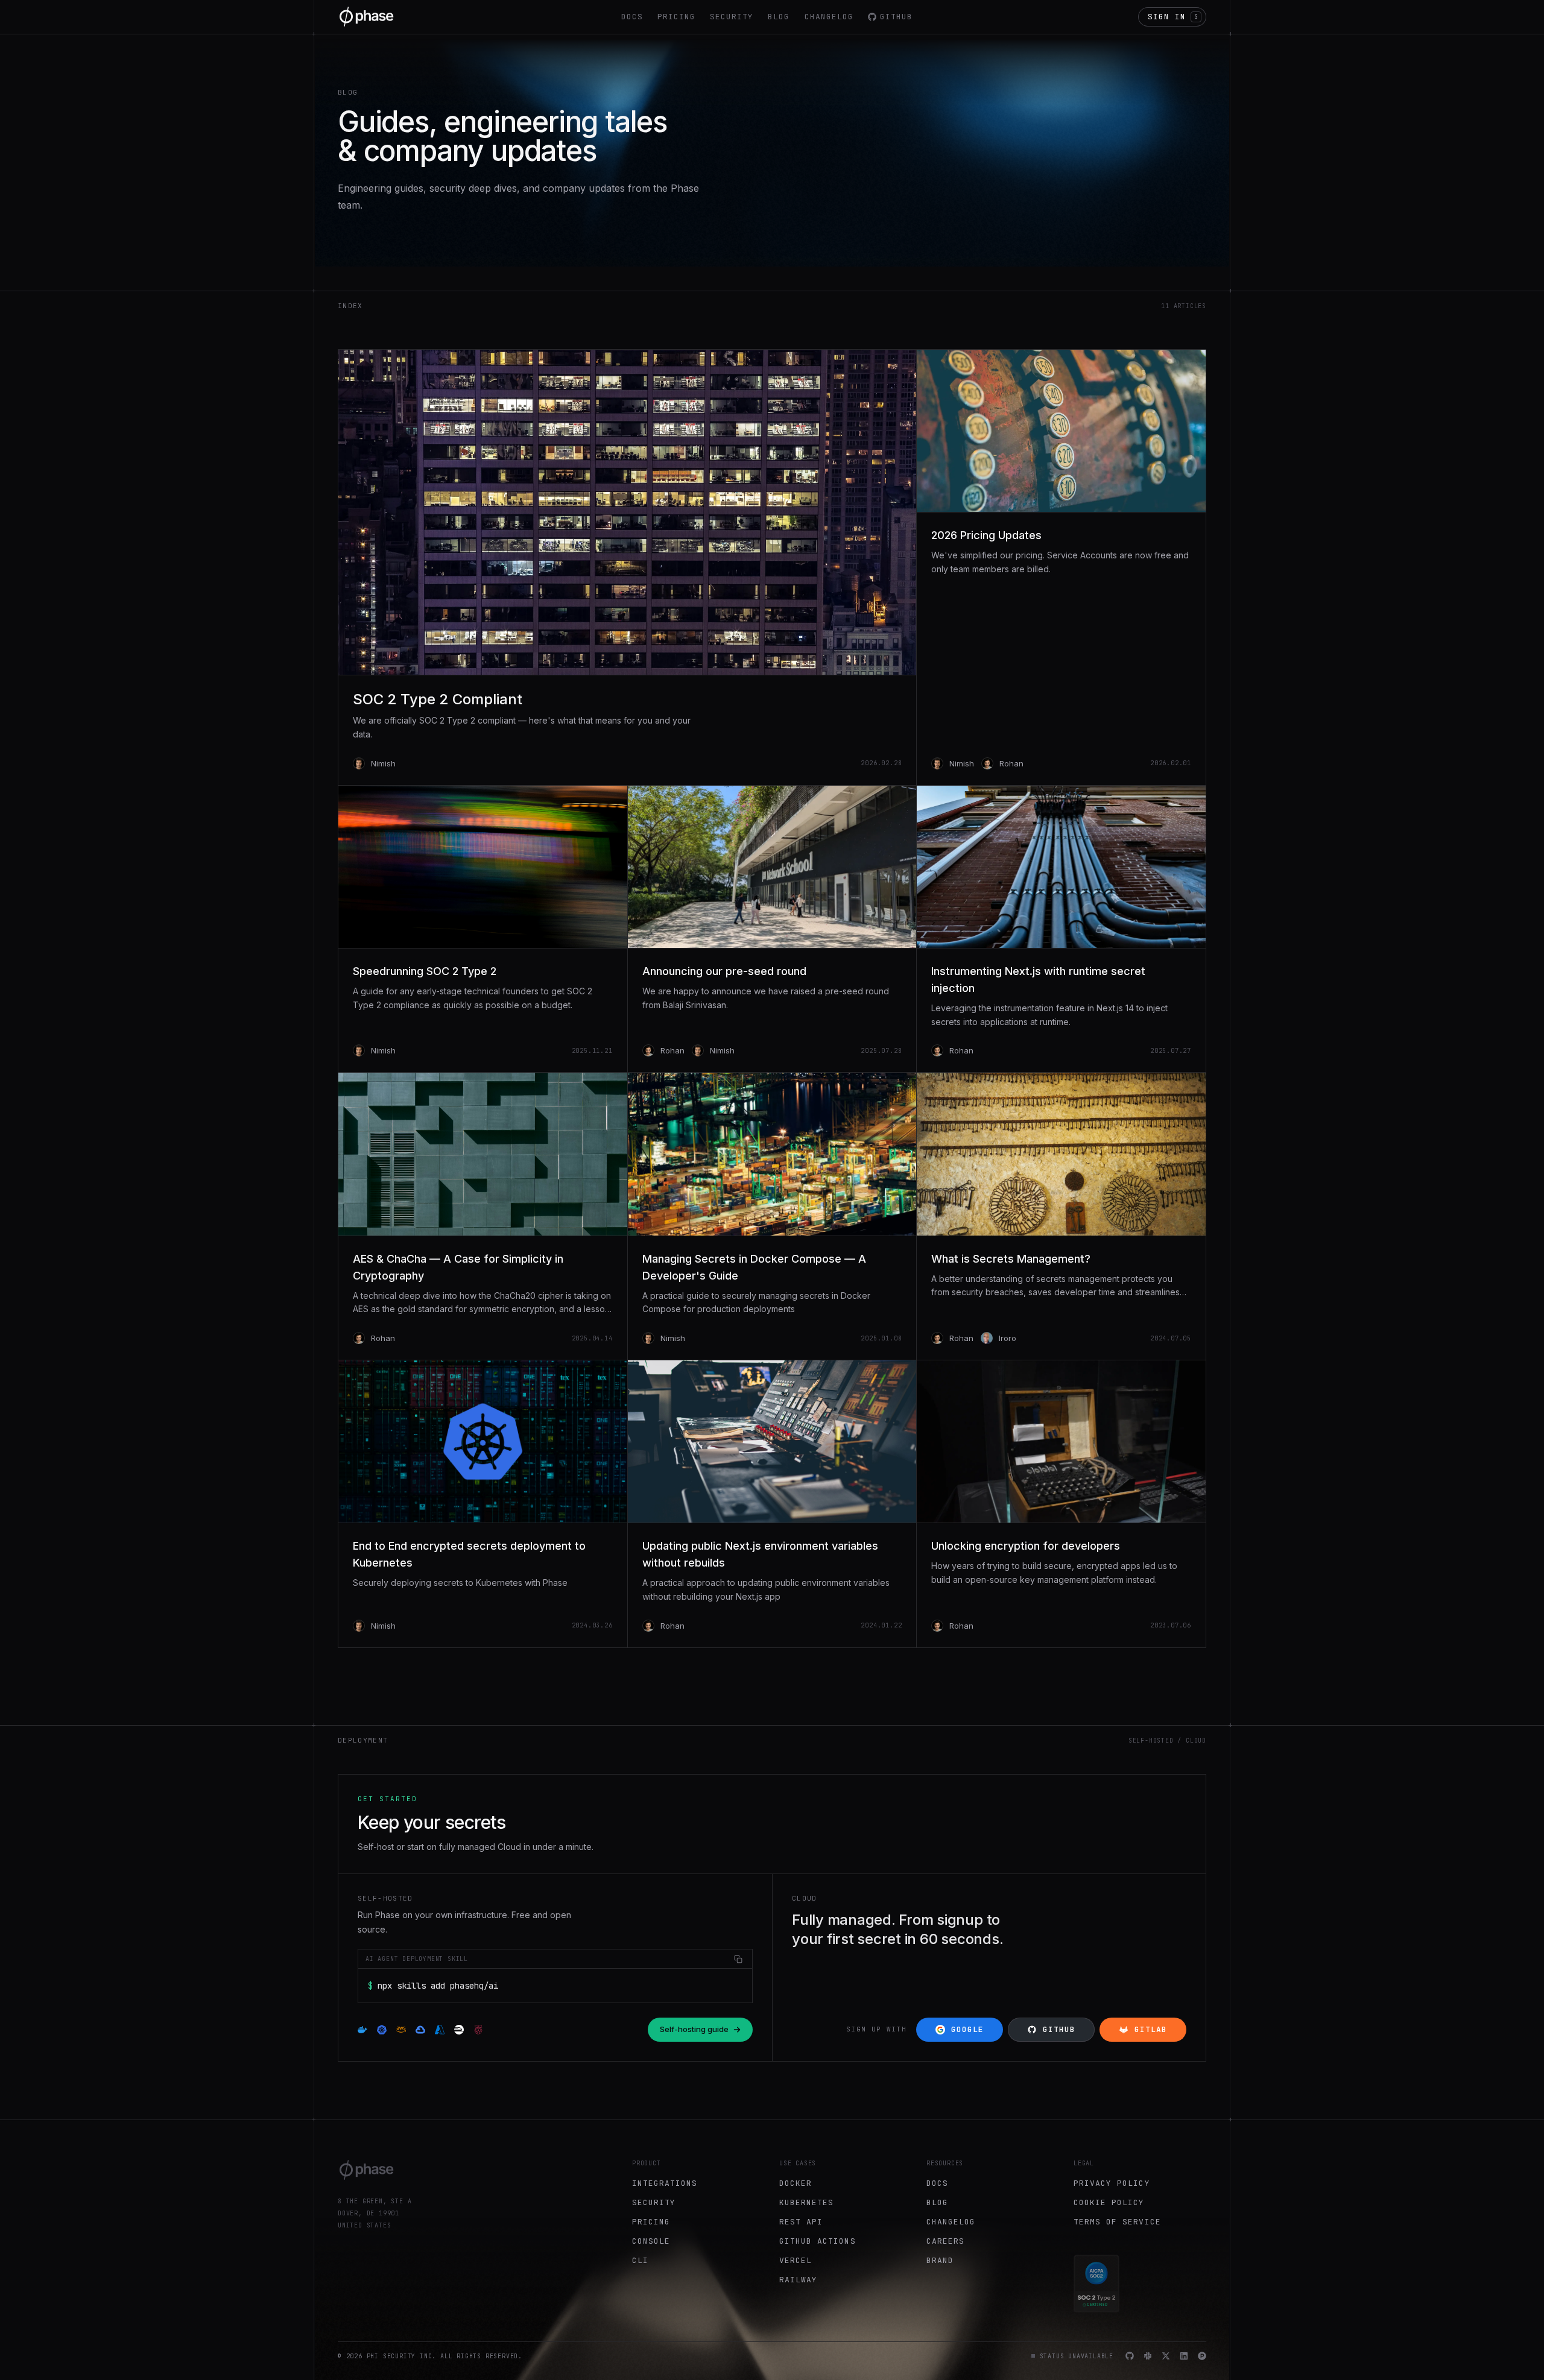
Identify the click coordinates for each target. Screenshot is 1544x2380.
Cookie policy (1109, 2202)
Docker (796, 2183)
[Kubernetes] (382, 2030)
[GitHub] (1130, 2356)
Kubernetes (806, 2202)
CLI (640, 2260)
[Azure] (440, 2030)
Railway (798, 2280)
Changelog (829, 17)
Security (732, 17)
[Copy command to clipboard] (738, 1959)
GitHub (896, 17)
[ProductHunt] (1202, 2356)
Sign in (1173, 17)
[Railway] (459, 2030)
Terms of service (1117, 2222)
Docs (632, 17)
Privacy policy (1112, 2183)
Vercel (796, 2260)
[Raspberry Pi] (478, 2030)
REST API (801, 2222)
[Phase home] (367, 17)
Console (651, 2241)
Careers (945, 2241)
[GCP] (420, 2030)
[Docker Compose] (362, 2030)
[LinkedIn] (1184, 2356)
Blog (779, 17)
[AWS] (401, 2030)
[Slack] (1148, 2356)
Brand (940, 2260)
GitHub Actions (818, 2241)
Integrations (665, 2183)
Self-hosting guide (694, 2029)
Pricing (676, 17)
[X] (1166, 2356)
